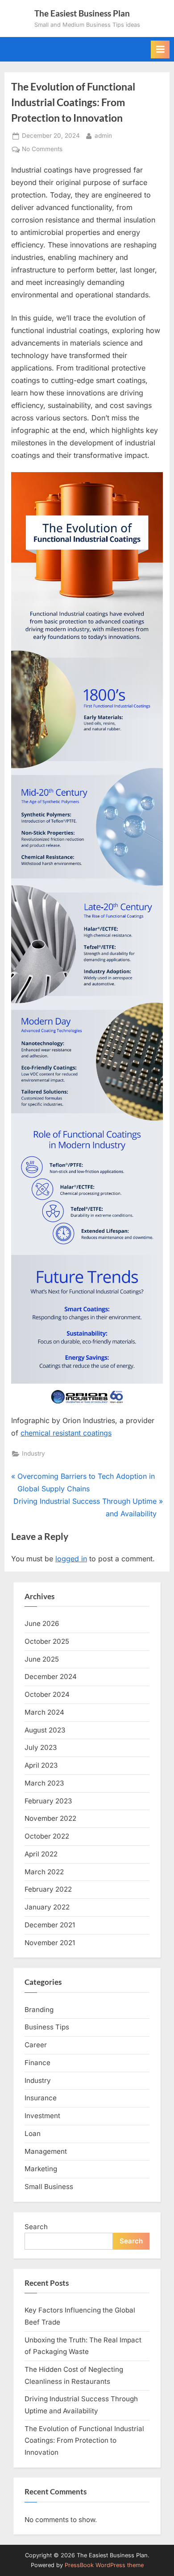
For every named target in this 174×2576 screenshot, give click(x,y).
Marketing (41, 2169)
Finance (37, 2063)
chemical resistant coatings (66, 1433)
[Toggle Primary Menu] (160, 49)
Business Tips (47, 2027)
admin (103, 135)
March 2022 (44, 1872)
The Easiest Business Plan (82, 13)
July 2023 (41, 1747)
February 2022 (48, 1889)
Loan (33, 2134)
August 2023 (45, 1730)
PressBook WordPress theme (104, 2565)
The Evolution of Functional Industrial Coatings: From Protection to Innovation (84, 2440)
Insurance (41, 2098)
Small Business (49, 2187)
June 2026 (42, 1623)
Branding (39, 2010)
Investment (42, 2116)
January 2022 (47, 1907)
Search (36, 2227)
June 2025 (42, 1659)
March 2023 (44, 1783)
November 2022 (50, 1818)
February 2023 (48, 1801)
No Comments (42, 150)
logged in (71, 1559)
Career (36, 2045)
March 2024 (44, 1712)
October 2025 (47, 1641)
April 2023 (41, 1765)
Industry (33, 1453)
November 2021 (50, 1943)
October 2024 (47, 1694)
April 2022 (41, 1854)
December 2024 (51, 1677)
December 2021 (50, 1925)
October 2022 (47, 1836)
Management (46, 2151)
